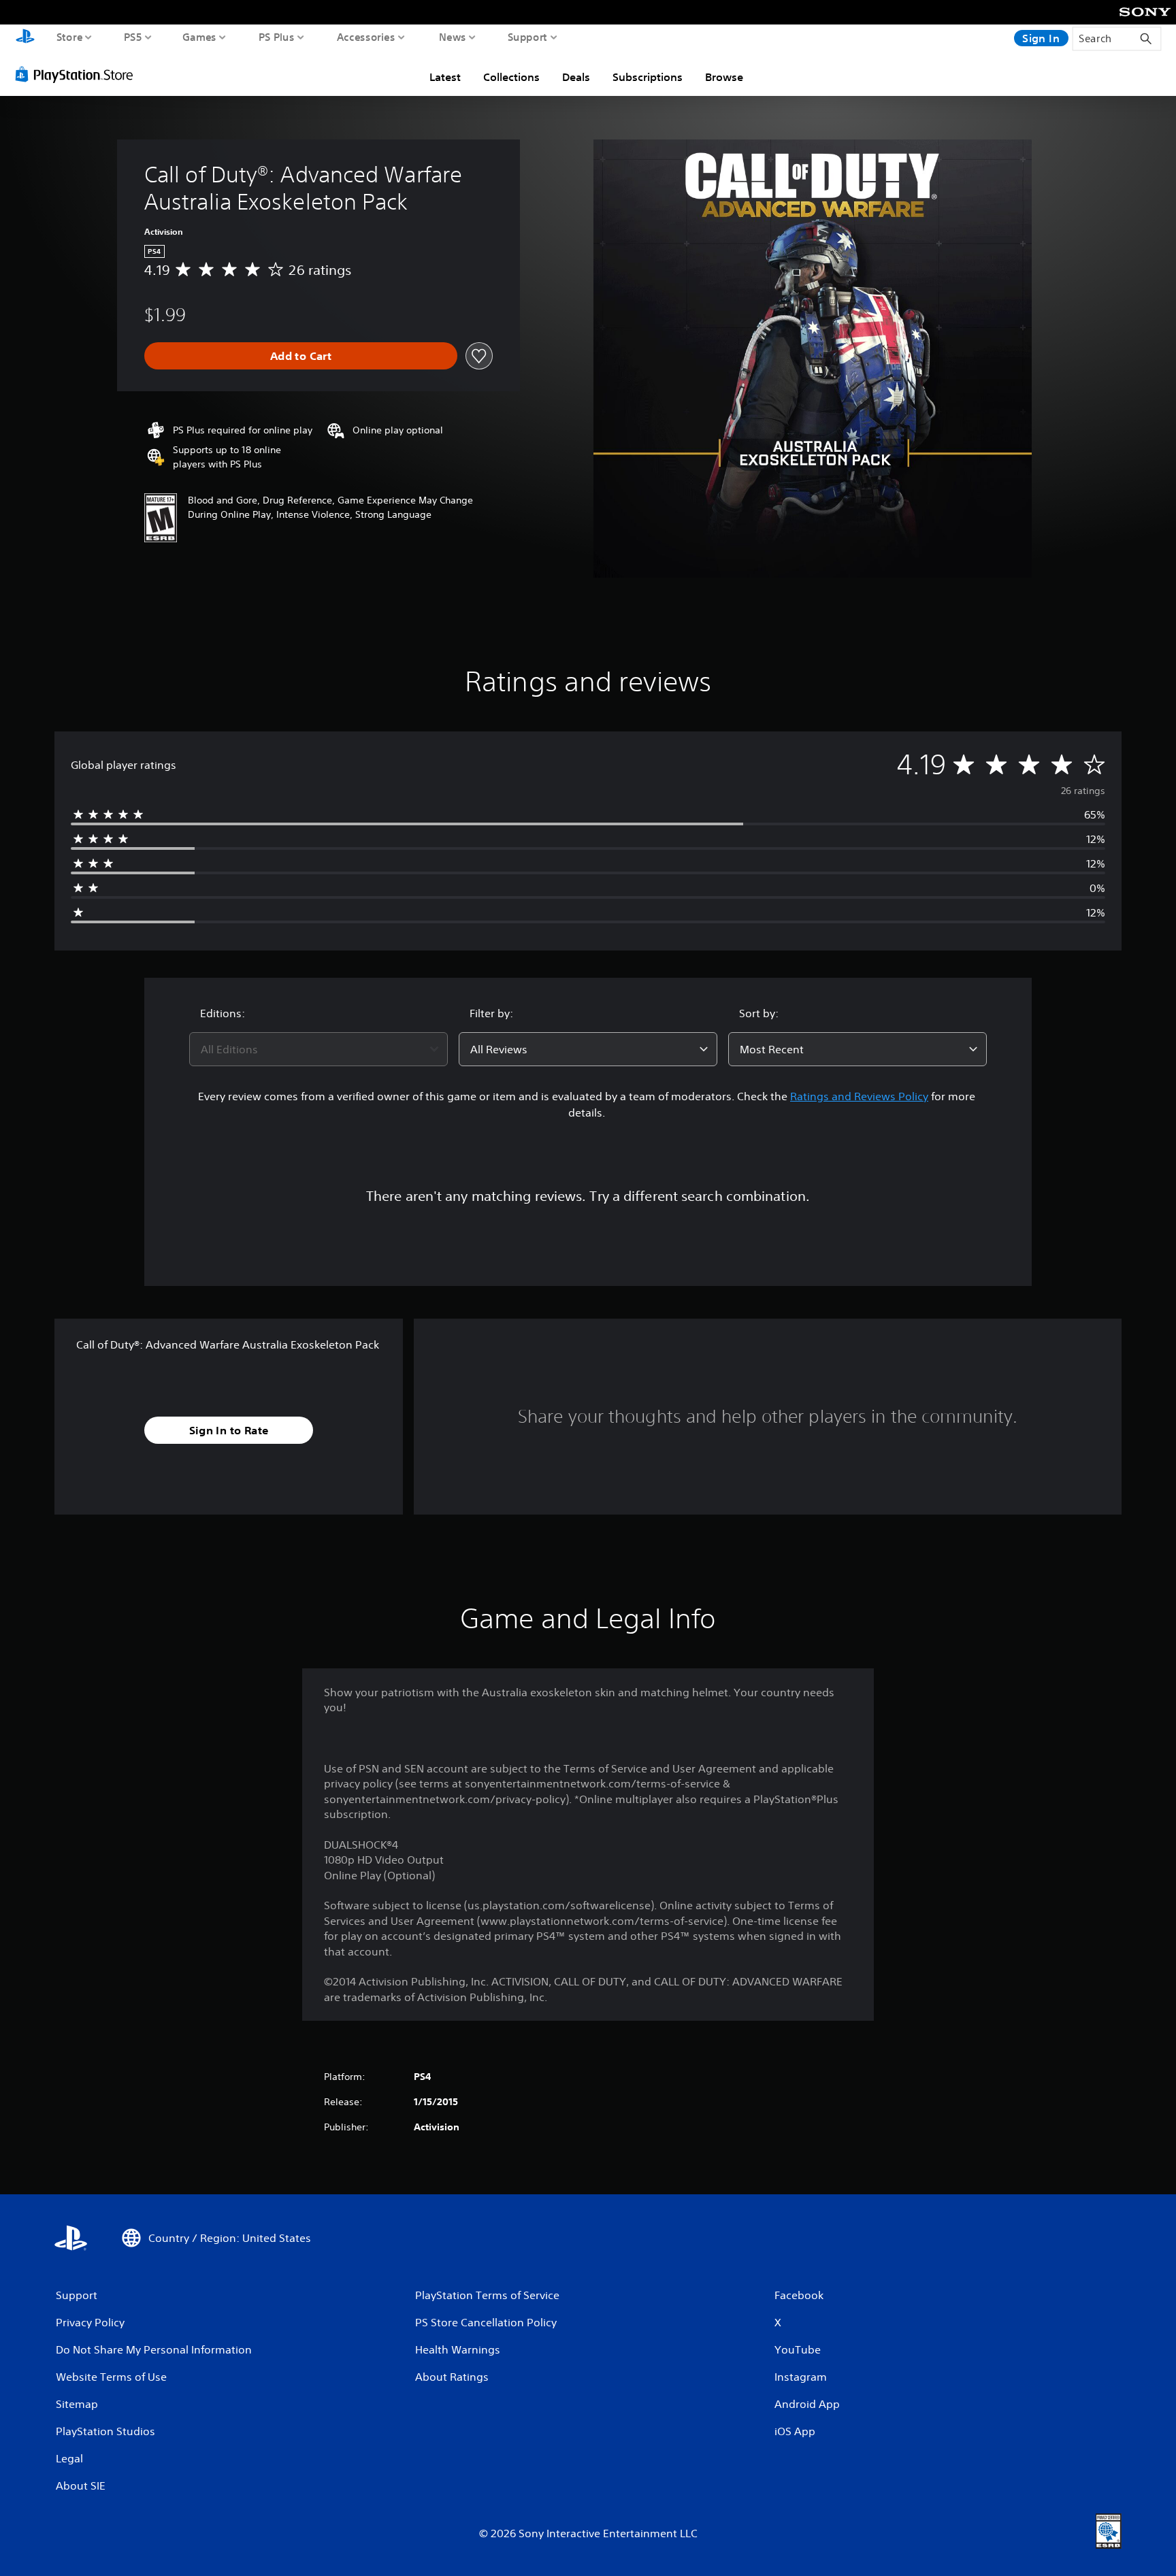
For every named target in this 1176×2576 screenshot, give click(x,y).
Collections (511, 77)
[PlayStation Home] (25, 38)
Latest (445, 77)
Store (70, 37)
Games (200, 37)
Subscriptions (648, 77)
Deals (576, 77)
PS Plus (277, 37)
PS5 (133, 37)
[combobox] (318, 1049)
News (453, 37)
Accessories (366, 37)
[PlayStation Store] (78, 74)
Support (528, 37)
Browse (724, 77)
